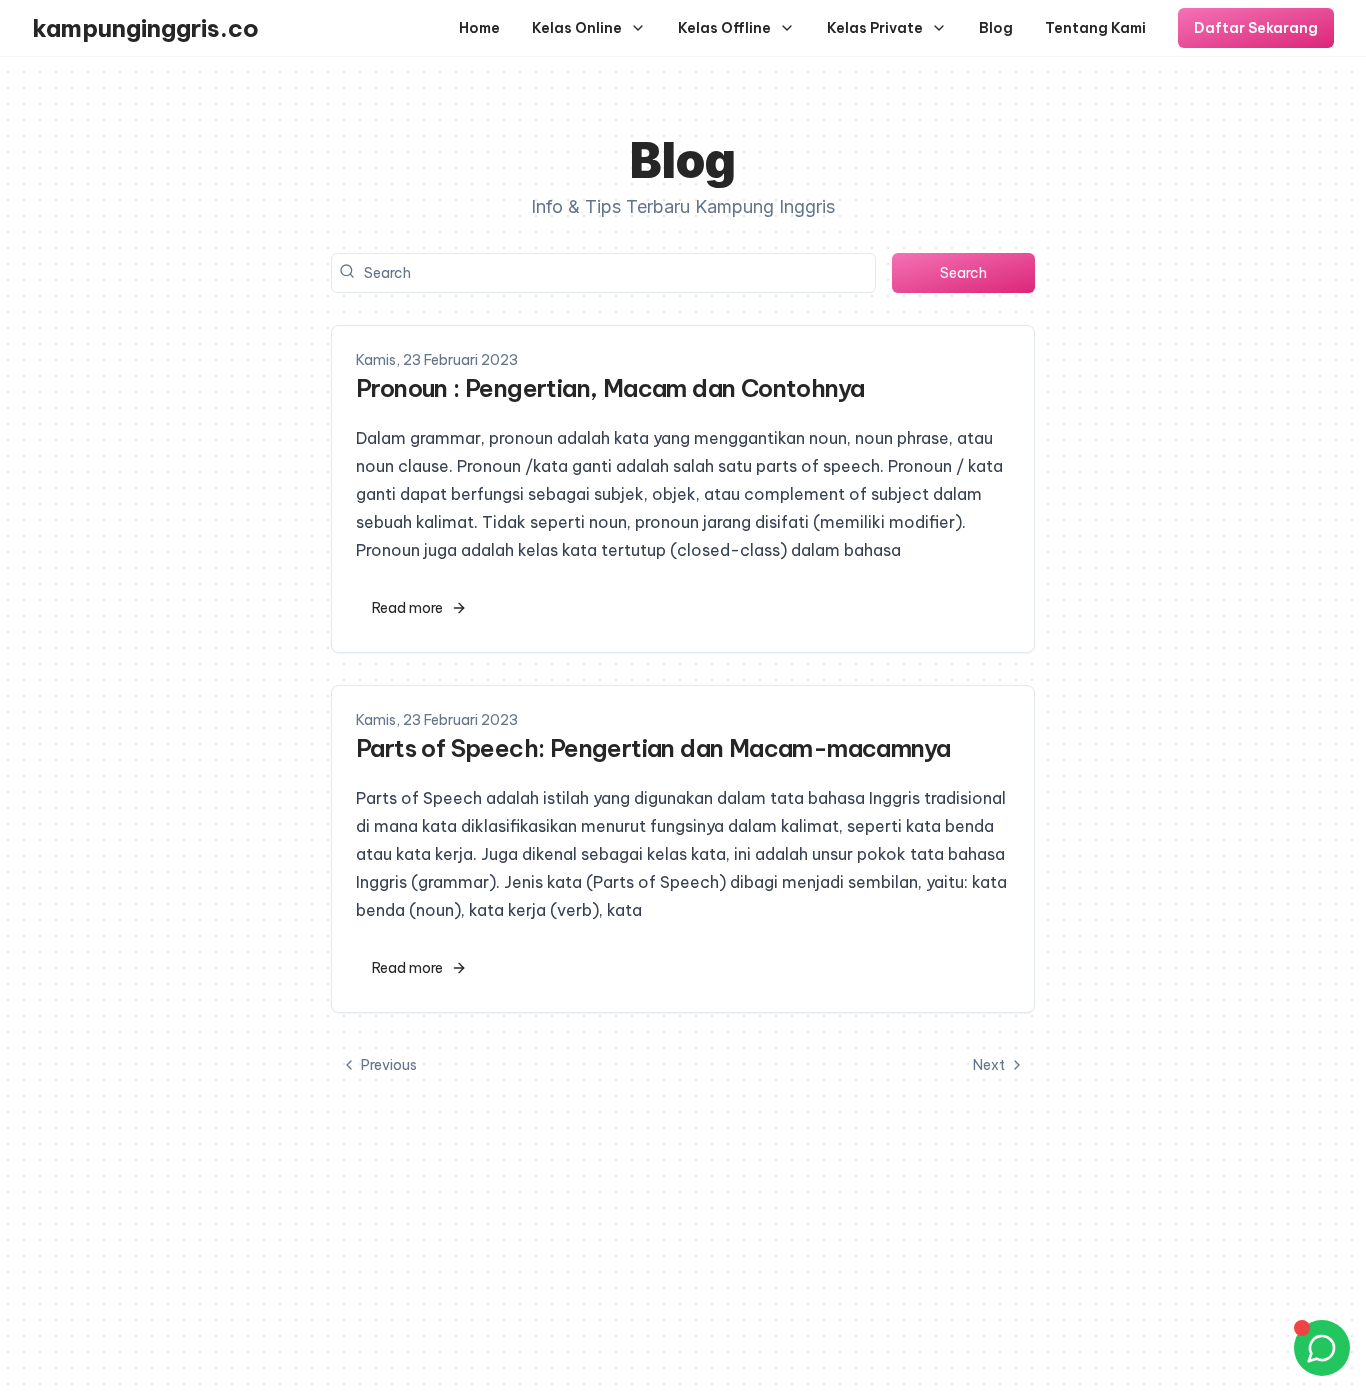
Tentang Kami (1095, 28)
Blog (996, 28)
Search (963, 273)
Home (479, 28)
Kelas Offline (724, 28)
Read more (407, 608)
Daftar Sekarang (1256, 28)
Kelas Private (875, 28)
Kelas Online (577, 28)
